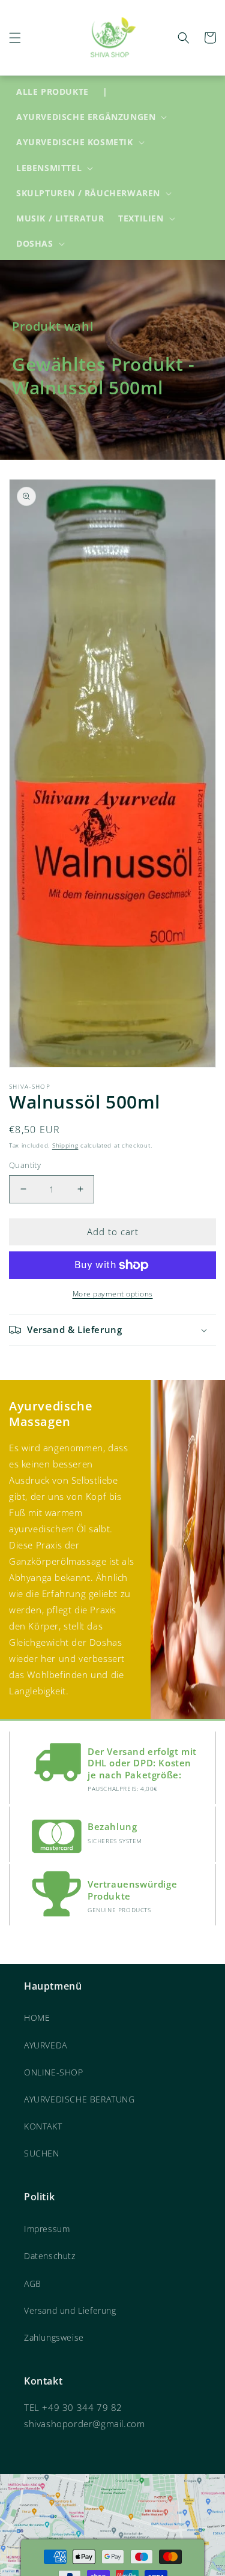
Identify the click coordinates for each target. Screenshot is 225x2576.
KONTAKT (43, 2126)
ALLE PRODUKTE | (62, 92)
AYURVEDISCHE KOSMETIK (75, 142)
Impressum (47, 2229)
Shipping (65, 1145)
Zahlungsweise (54, 2337)
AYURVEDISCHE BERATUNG (79, 2099)
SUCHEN (42, 2153)
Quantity (25, 1165)
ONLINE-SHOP (54, 2072)
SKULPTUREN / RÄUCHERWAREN (88, 193)
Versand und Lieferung (70, 2310)
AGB (33, 2283)
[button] (15, 38)
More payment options (113, 1294)
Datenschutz (50, 2256)
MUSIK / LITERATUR (60, 218)
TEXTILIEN (141, 218)
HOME (37, 2018)
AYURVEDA (46, 2045)
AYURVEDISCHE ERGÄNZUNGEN (86, 117)
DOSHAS (35, 244)
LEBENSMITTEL (49, 168)
